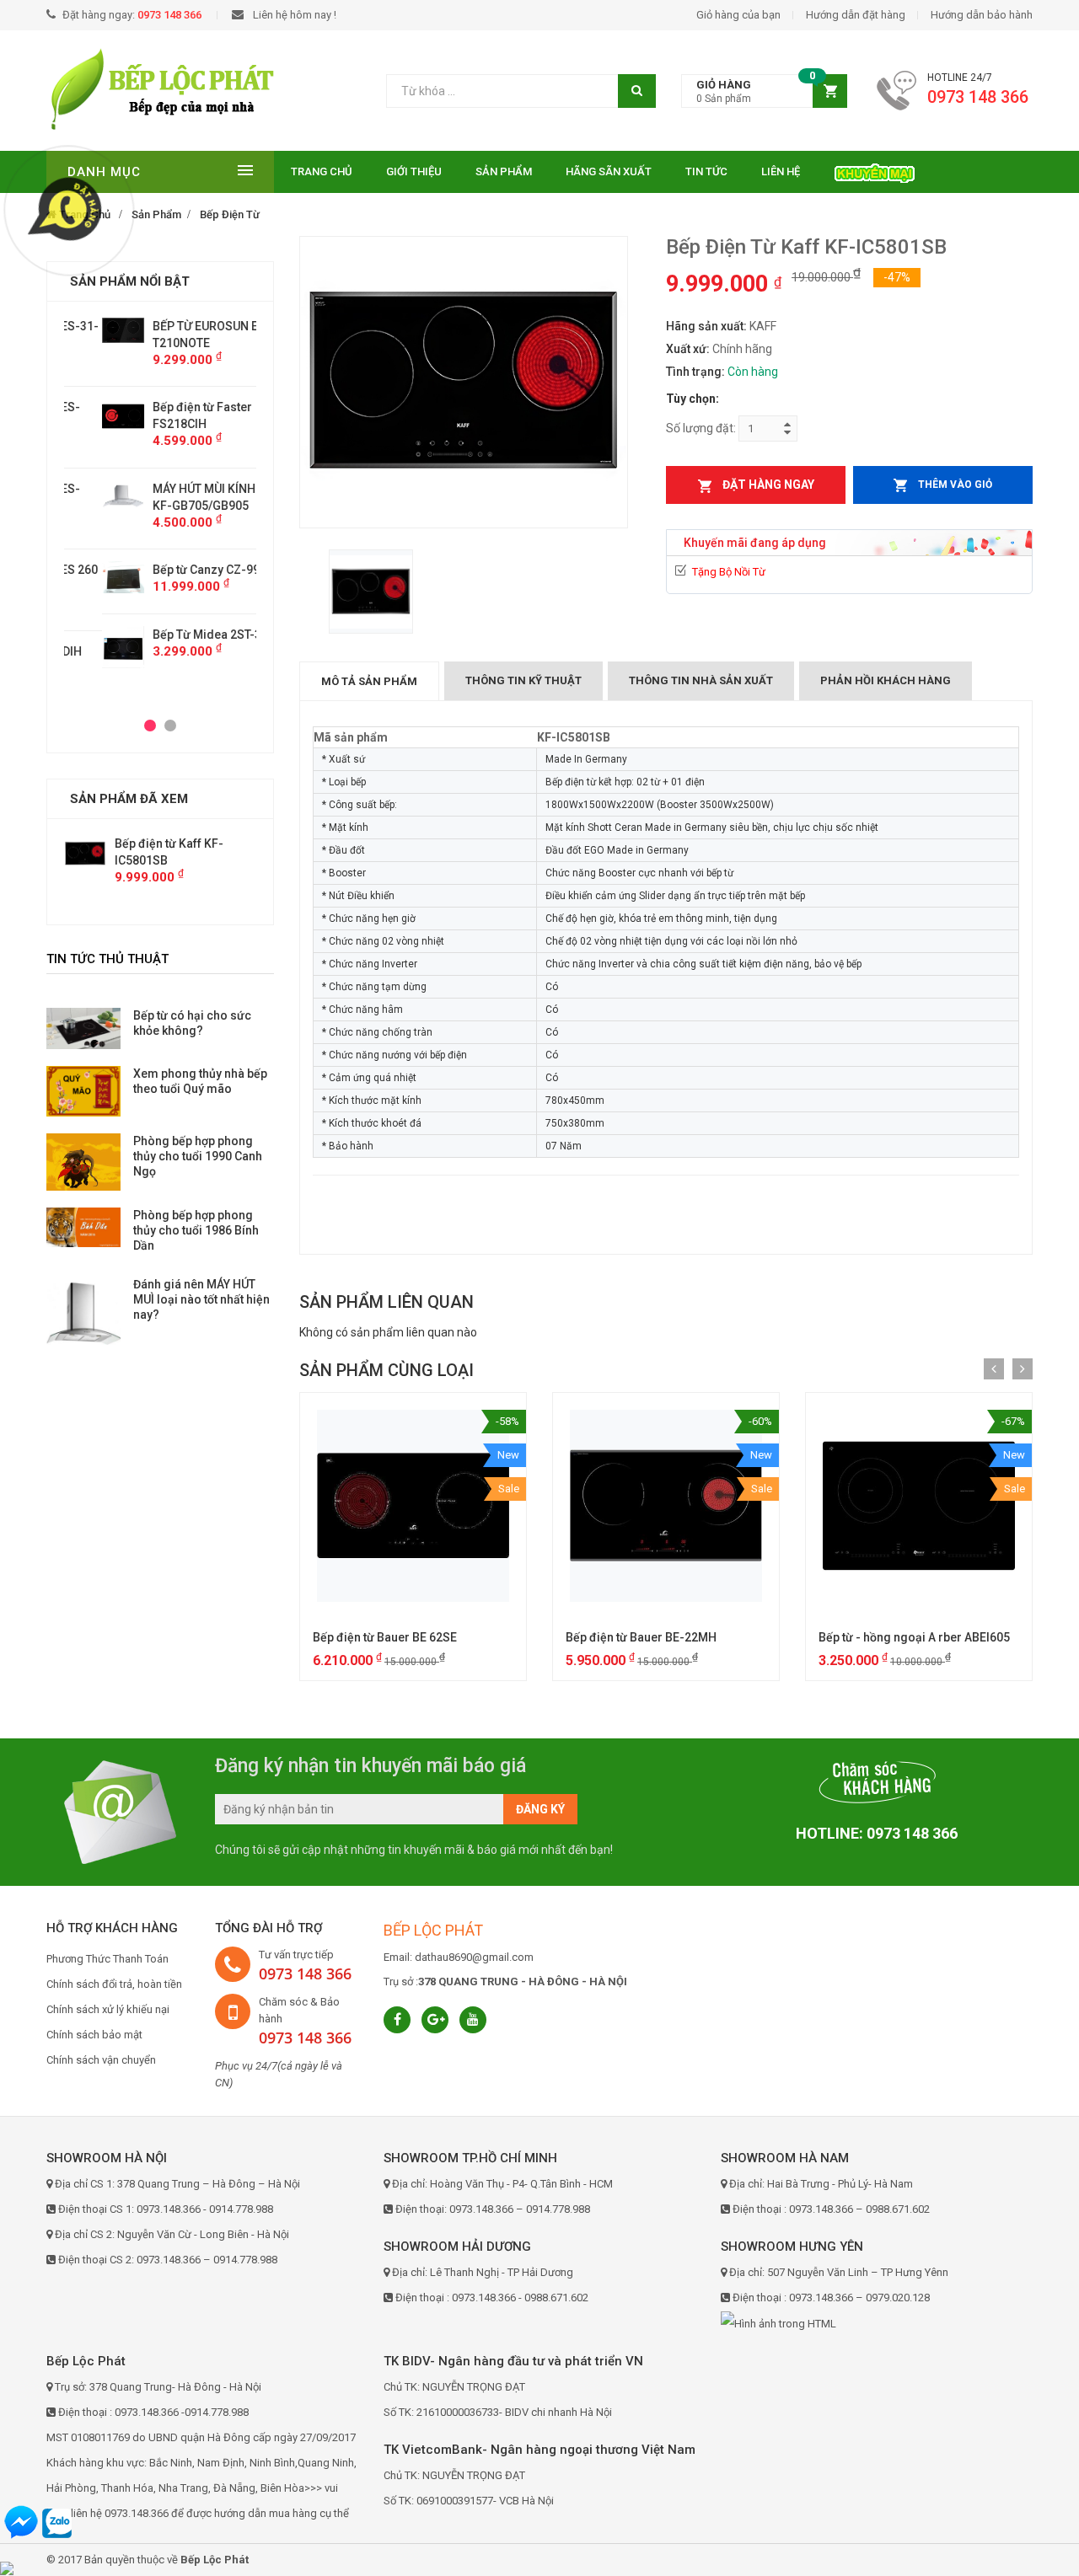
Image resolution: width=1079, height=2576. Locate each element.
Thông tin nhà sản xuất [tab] (701, 680)
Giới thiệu (414, 171)
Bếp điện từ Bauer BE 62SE (385, 1637)
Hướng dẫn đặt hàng (856, 15)
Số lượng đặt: (701, 428)
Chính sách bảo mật (94, 2035)
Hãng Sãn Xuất (609, 171)
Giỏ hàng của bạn (738, 15)
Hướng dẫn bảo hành (982, 15)
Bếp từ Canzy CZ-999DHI (181, 570)
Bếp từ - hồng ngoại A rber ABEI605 (914, 1637)
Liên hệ (781, 171)
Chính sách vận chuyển (101, 2060)
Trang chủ (322, 171)
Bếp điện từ (230, 214)
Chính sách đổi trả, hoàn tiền (114, 1984)
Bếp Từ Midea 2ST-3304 (179, 635)
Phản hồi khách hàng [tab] (886, 680)
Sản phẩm (504, 171)
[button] (764, 91)
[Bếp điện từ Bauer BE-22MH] (666, 1506)
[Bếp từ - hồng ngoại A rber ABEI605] (919, 1506)
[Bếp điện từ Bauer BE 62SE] (413, 1506)
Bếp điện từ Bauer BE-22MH (641, 1637)
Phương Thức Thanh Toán (107, 1959)
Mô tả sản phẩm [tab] (369, 681)
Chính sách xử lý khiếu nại (108, 2009)
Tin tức (706, 171)
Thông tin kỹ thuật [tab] (523, 680)
